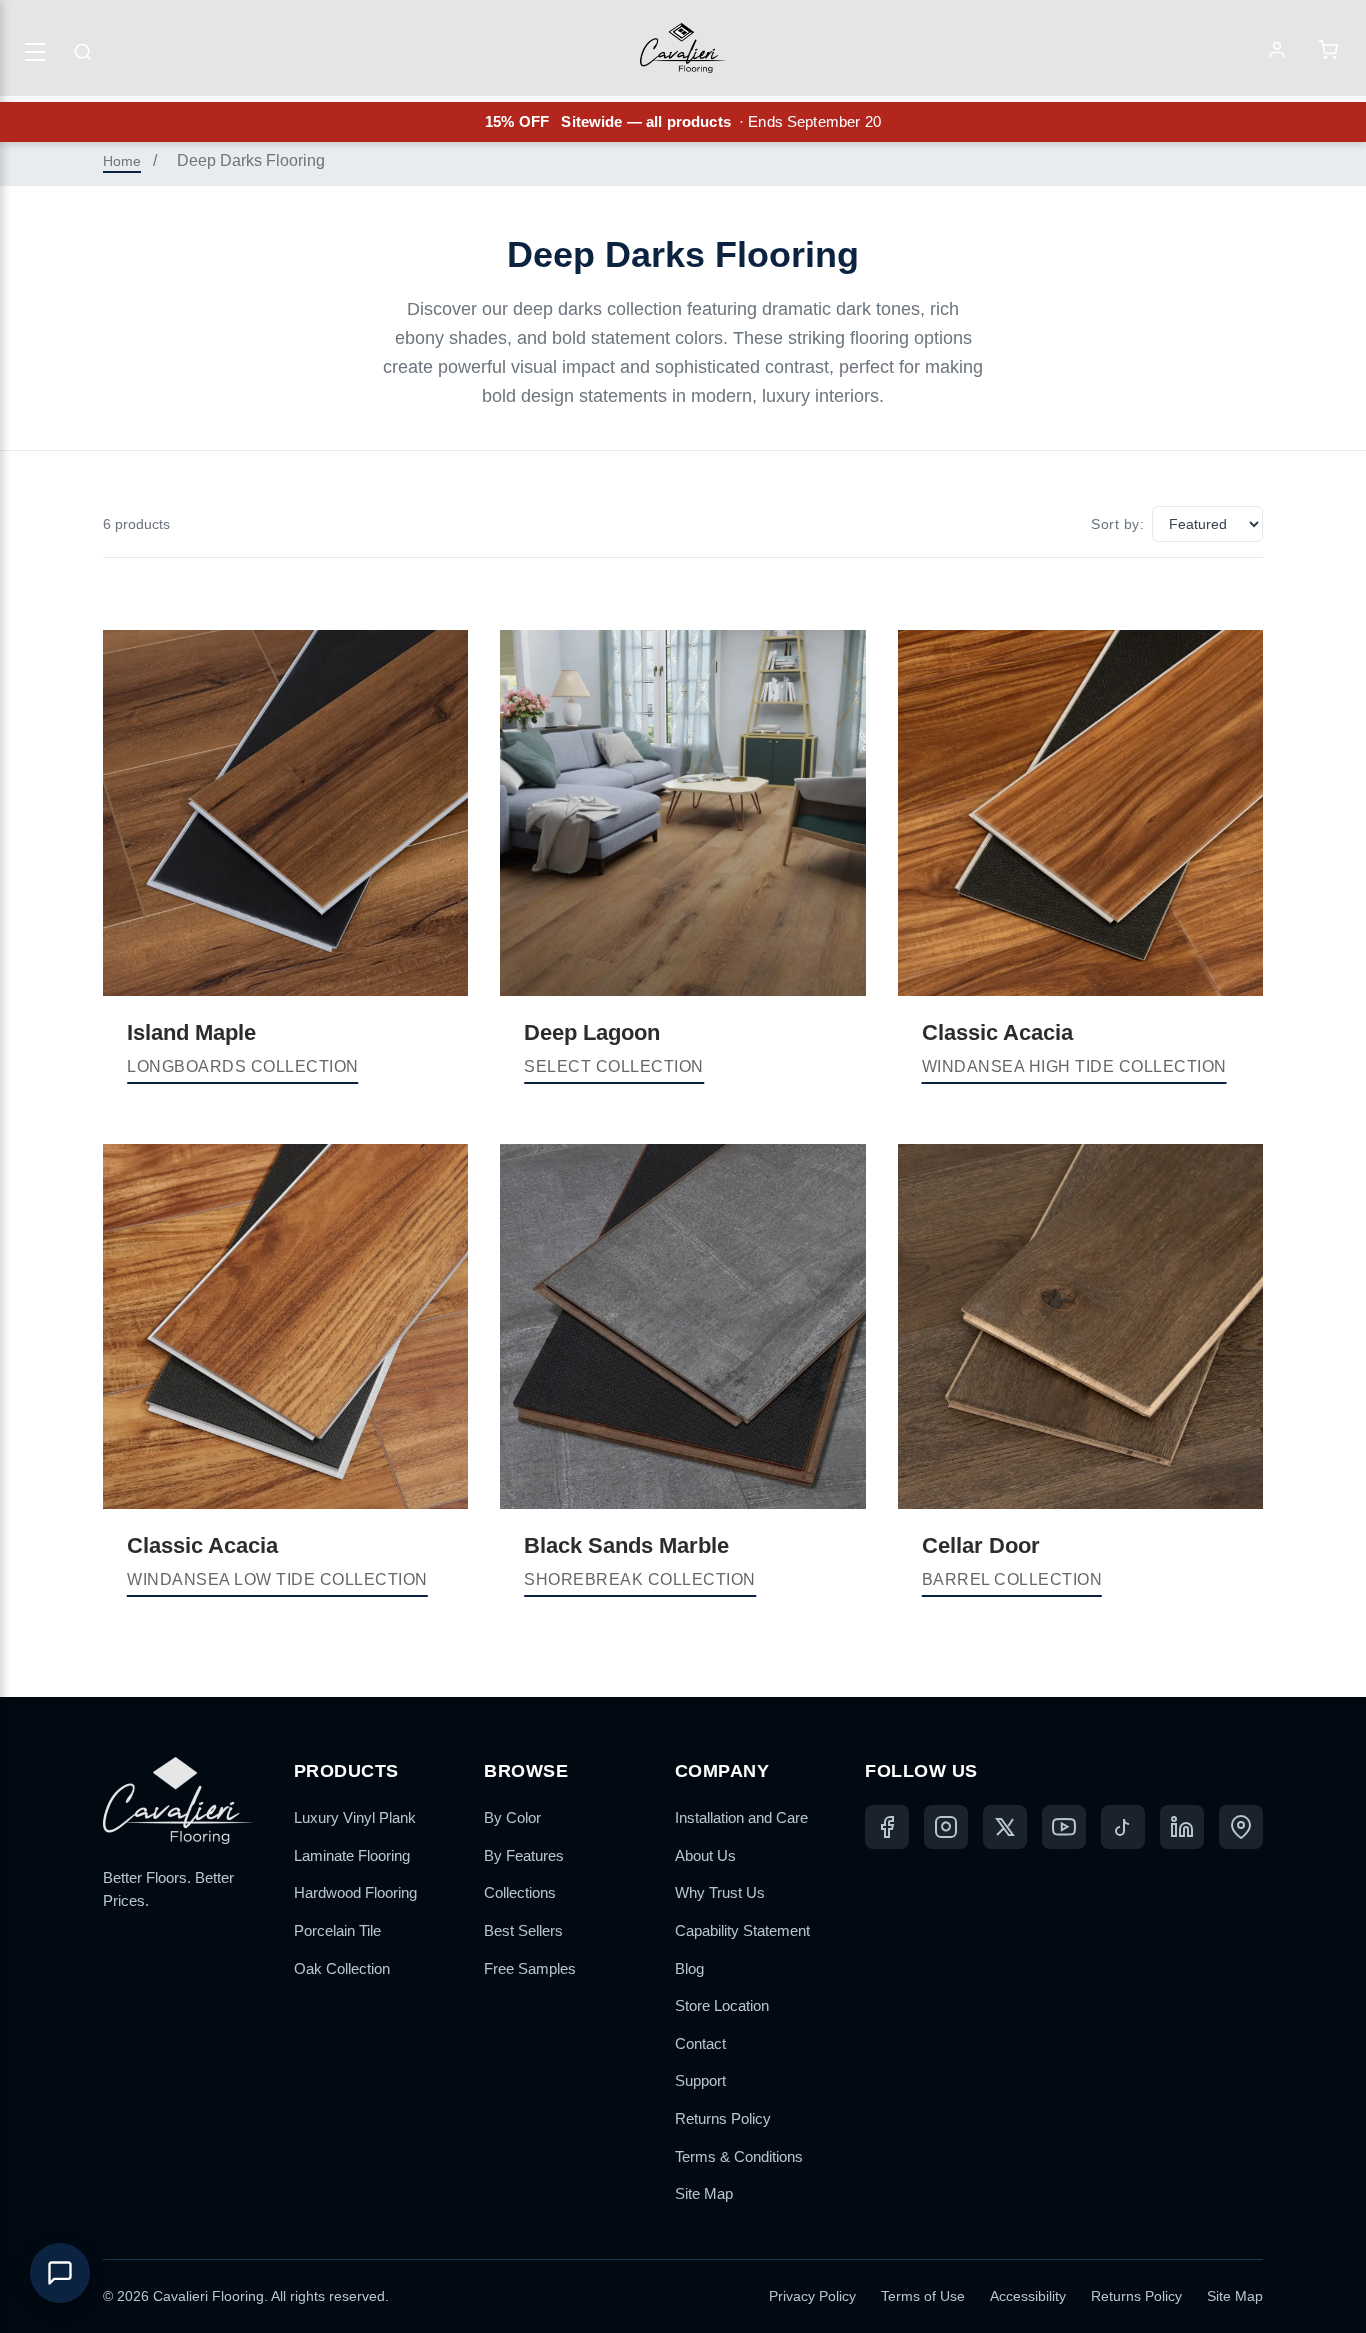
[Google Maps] (1241, 1827)
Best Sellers (523, 1930)
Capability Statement (742, 1930)
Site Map (704, 2193)
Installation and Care (741, 1817)
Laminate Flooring (352, 1855)
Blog (689, 1968)
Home (122, 161)
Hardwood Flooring (355, 1892)
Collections (520, 1892)
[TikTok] (1123, 1827)
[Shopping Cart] (1328, 51)
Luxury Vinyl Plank (355, 1817)
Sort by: (1117, 524)
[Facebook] (887, 1827)
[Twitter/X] (1005, 1827)
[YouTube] (1064, 1827)
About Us (705, 1855)
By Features (524, 1855)
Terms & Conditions (739, 2156)
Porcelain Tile (337, 1930)
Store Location (722, 2005)
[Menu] (35, 52)
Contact (700, 2043)
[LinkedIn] (1182, 1827)
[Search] (83, 52)
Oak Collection (342, 1968)
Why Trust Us (720, 1892)
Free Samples (530, 1968)
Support (700, 2080)
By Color (512, 1817)
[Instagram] (946, 1827)
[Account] (1277, 51)
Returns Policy (723, 2118)
